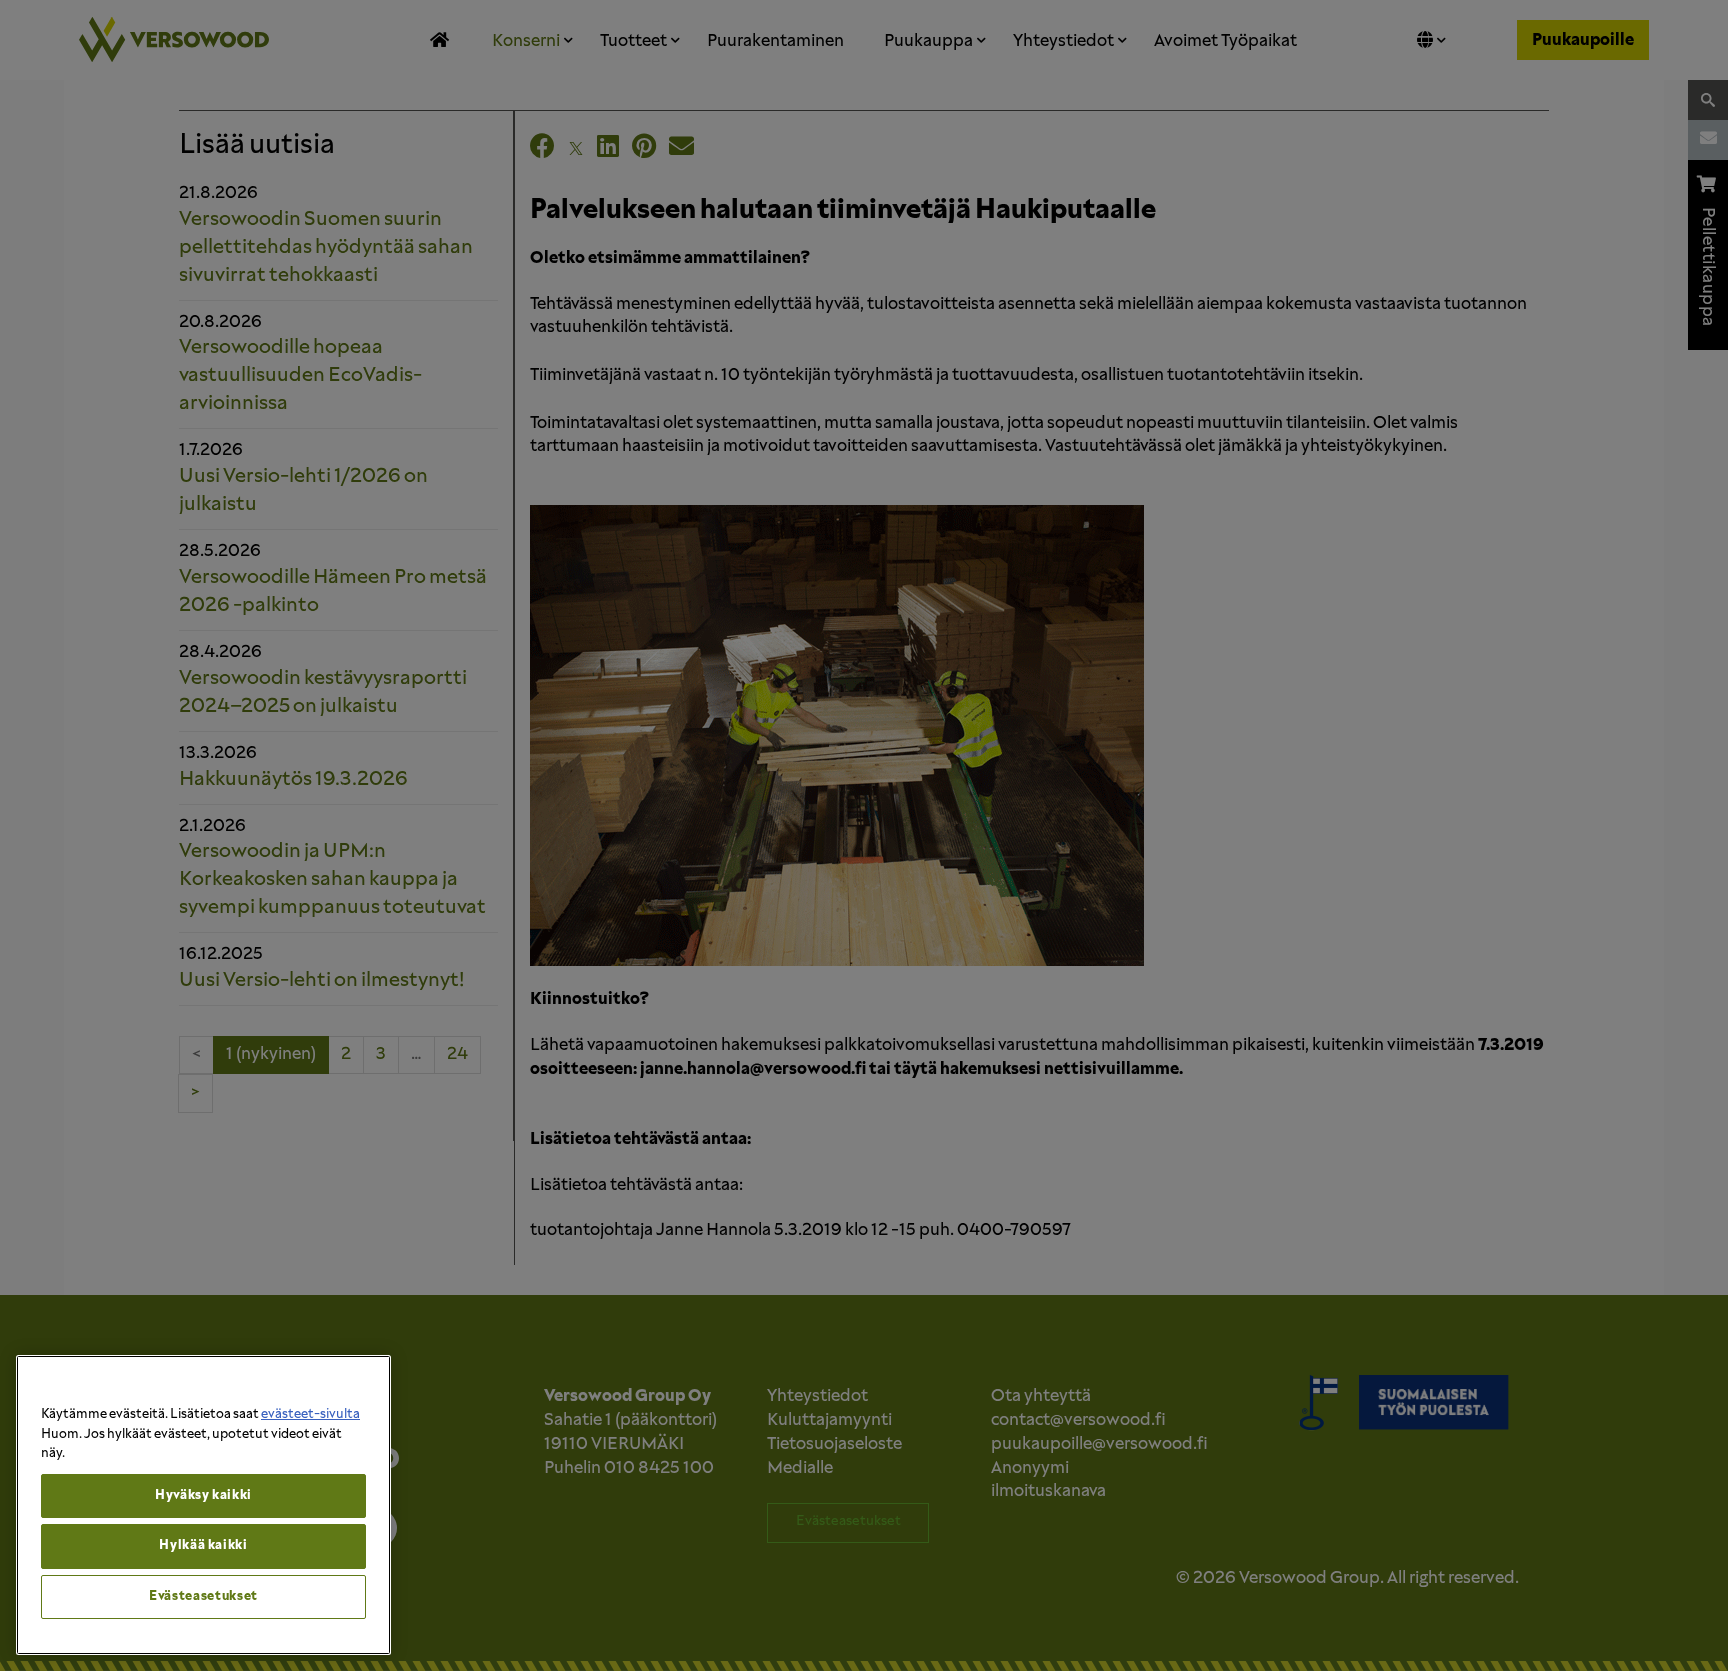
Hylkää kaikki (203, 1545)
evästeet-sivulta (310, 1414)
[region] (203, 1505)
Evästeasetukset (203, 1596)
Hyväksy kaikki (203, 1495)
